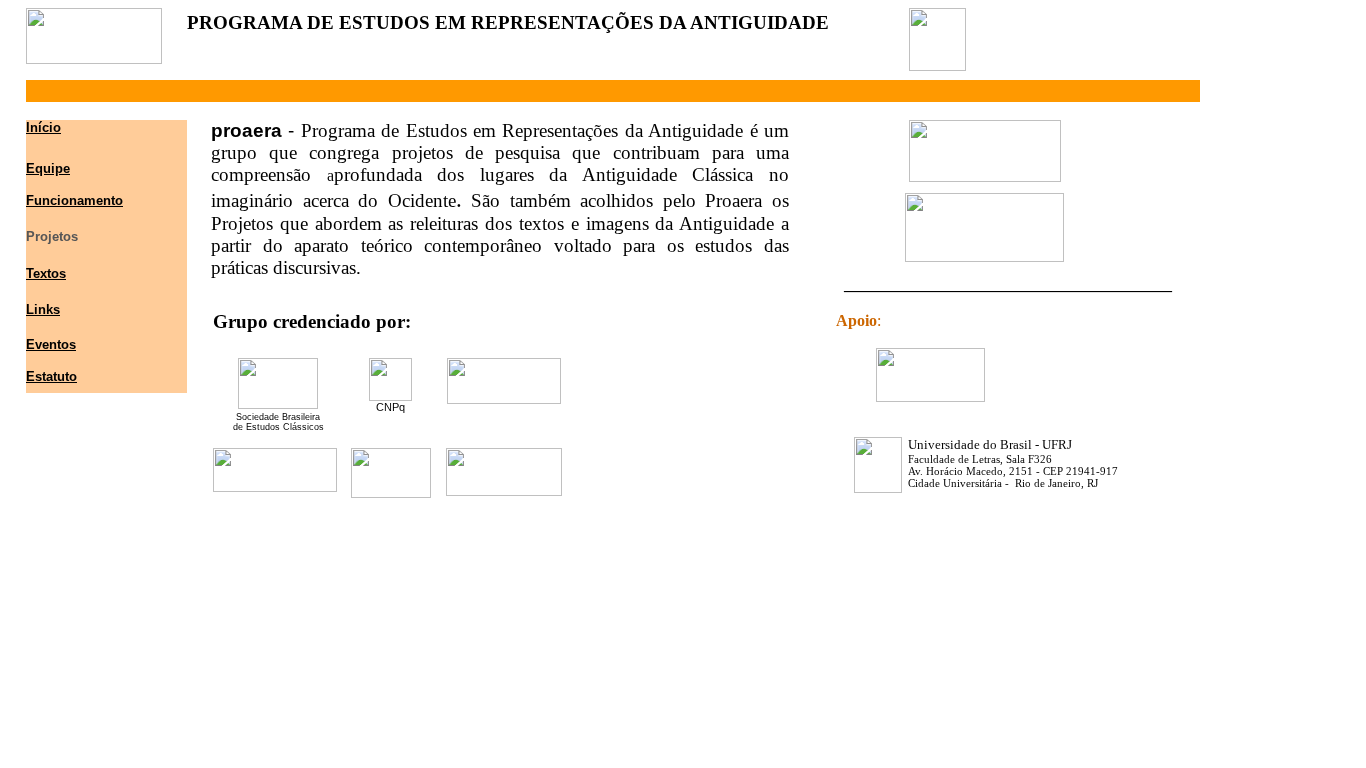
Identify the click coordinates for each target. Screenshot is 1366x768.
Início (43, 127)
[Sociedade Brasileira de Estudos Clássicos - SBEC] (278, 403)
